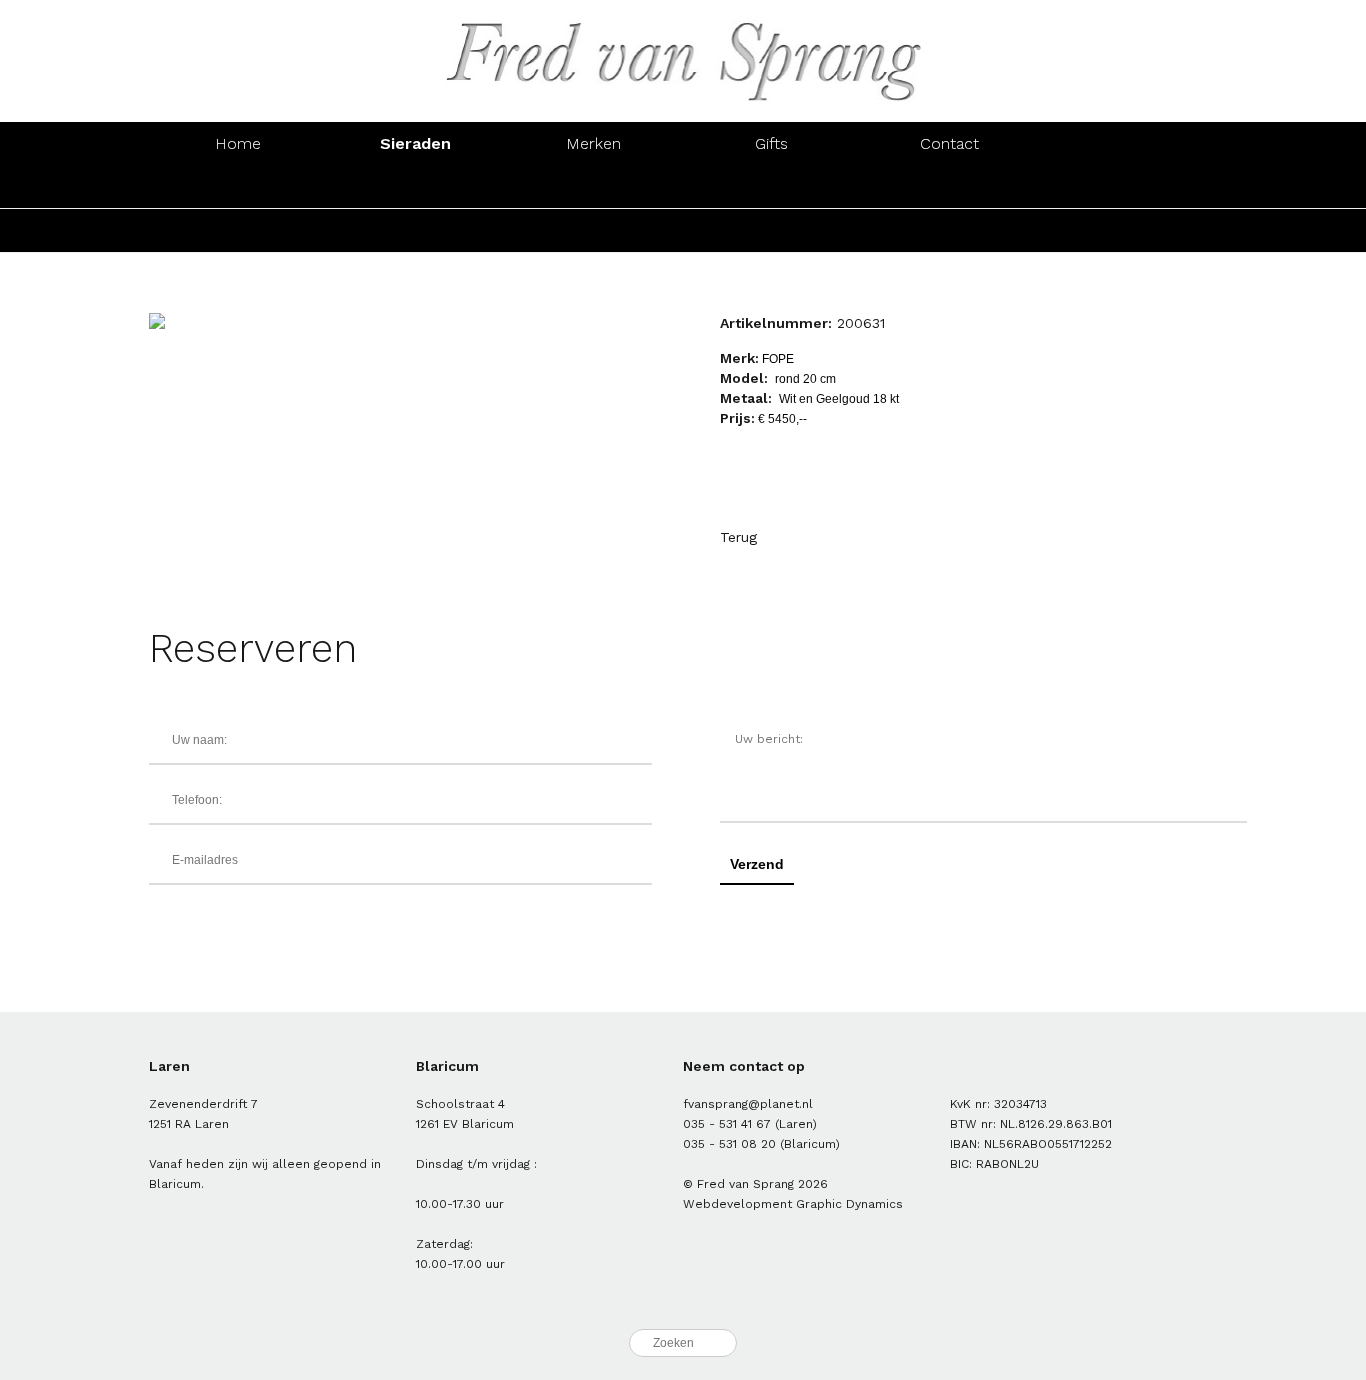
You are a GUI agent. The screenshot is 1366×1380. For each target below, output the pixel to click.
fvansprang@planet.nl (748, 1104)
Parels (593, 230)
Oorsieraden (416, 186)
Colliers (771, 186)
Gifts (771, 143)
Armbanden (593, 186)
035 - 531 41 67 (727, 1124)
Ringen (237, 186)
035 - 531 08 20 (729, 1144)
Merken (593, 143)
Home (238, 143)
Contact (949, 143)
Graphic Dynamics (849, 1204)
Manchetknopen (1127, 186)
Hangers (950, 186)
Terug (738, 537)
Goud (238, 230)
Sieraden (415, 143)
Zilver (416, 230)
